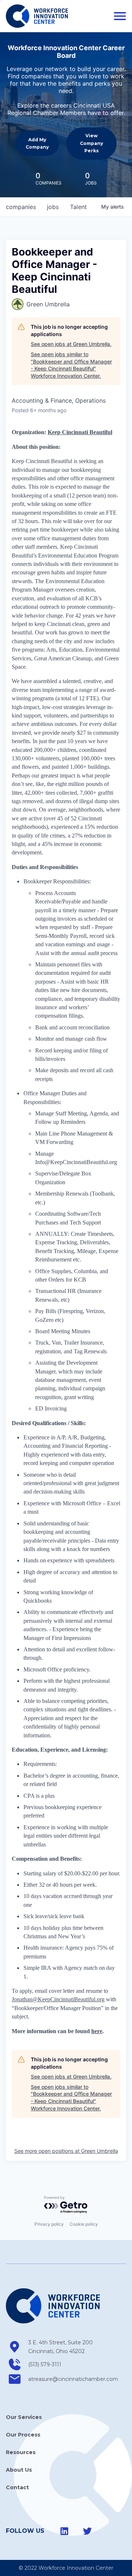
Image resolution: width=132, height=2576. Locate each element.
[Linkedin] (65, 2531)
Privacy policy (49, 2224)
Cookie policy (84, 2224)
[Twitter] (87, 2531)
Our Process (23, 2435)
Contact (17, 2487)
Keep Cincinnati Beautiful (80, 432)
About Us (19, 2470)
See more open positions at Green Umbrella (66, 2151)
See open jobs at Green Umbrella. (71, 344)
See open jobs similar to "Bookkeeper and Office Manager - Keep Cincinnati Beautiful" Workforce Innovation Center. (71, 365)
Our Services (24, 2417)
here (97, 2031)
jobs (53, 207)
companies (21, 207)
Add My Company (37, 143)
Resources (21, 2452)
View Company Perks (91, 143)
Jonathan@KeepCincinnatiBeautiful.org (58, 1999)
